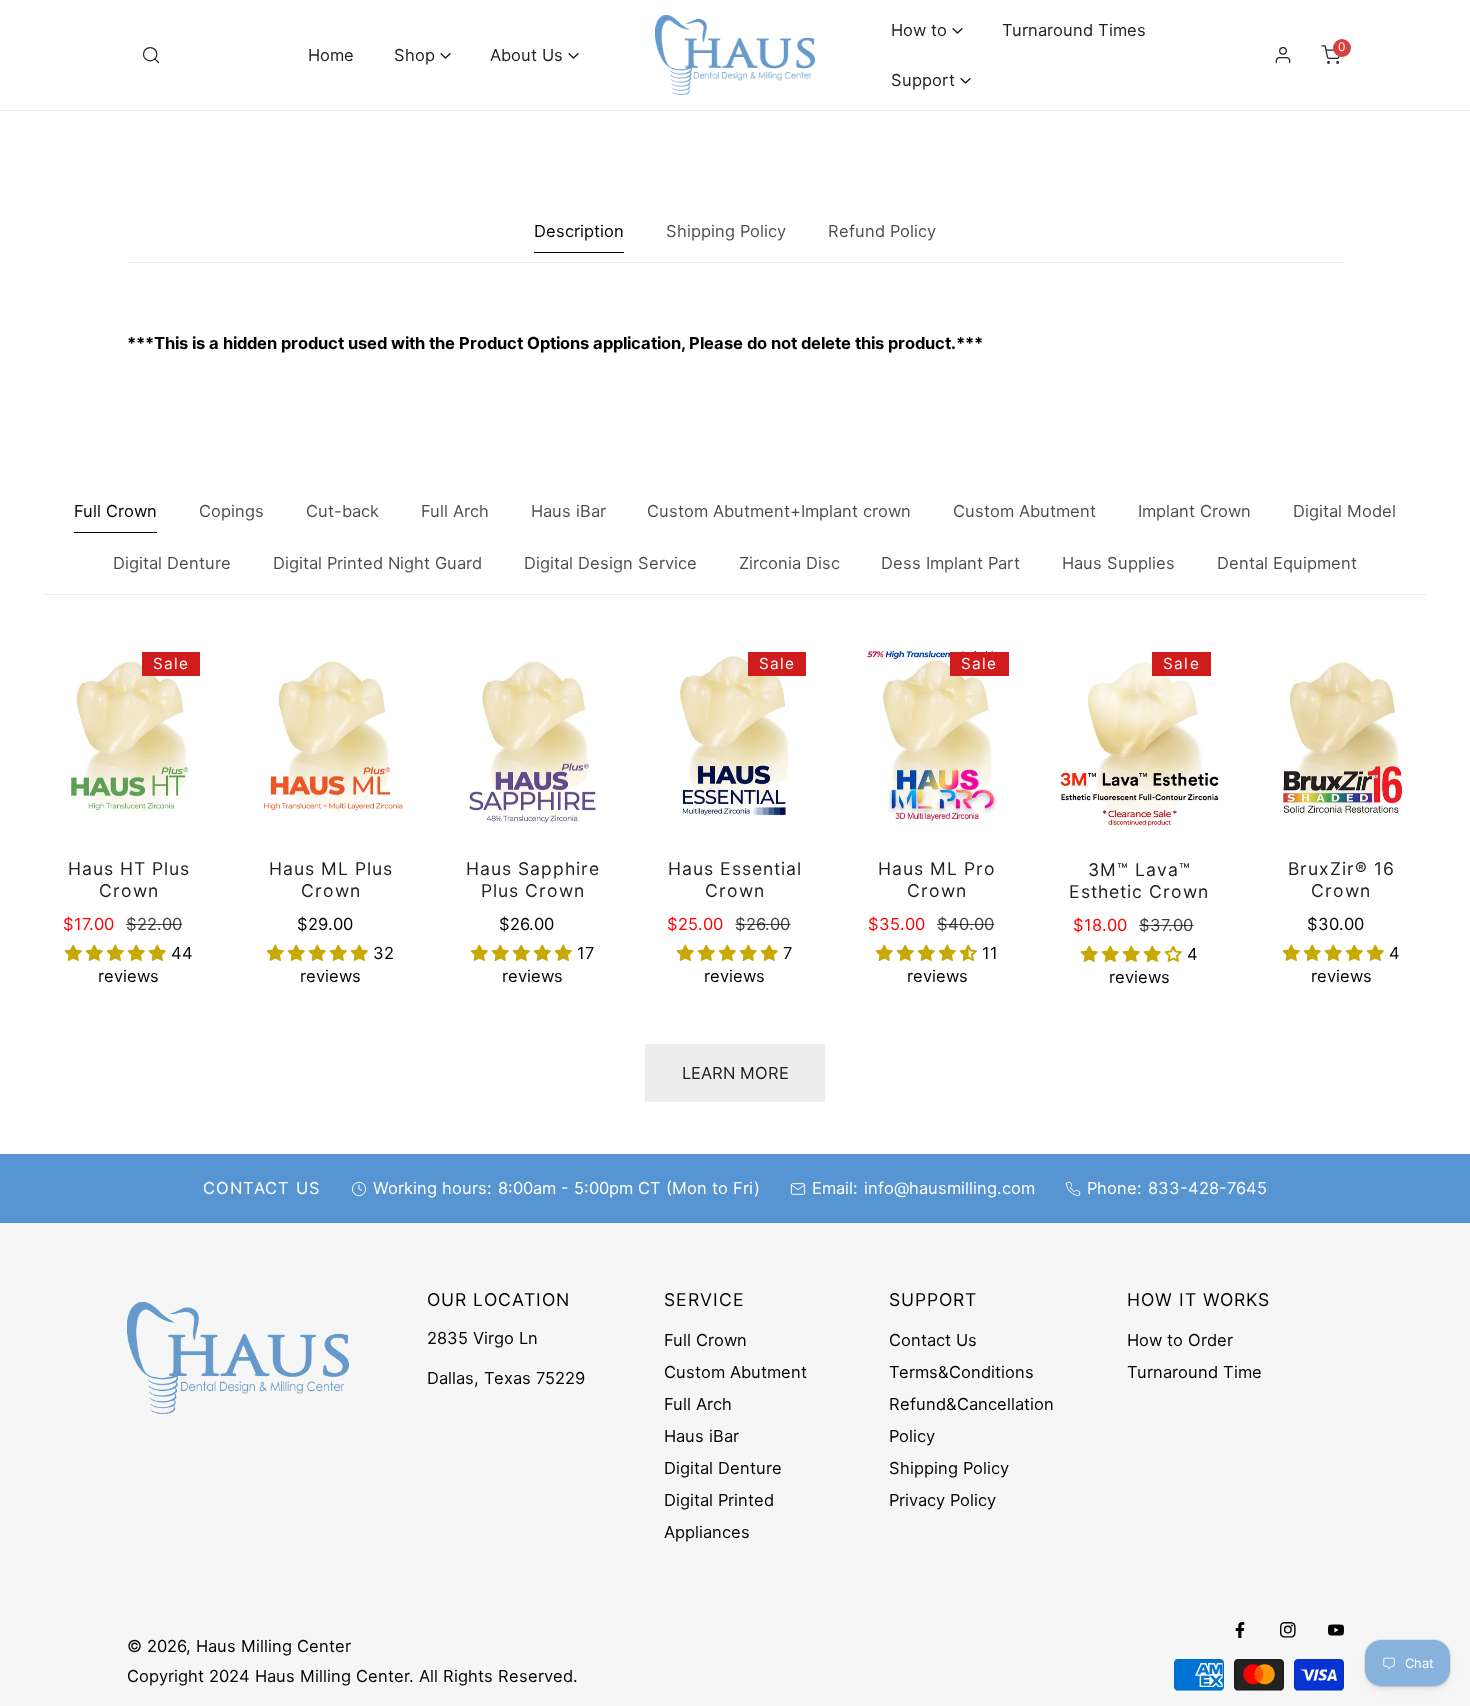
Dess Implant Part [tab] (950, 563)
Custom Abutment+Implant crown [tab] (779, 511)
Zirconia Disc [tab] (789, 563)
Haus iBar (701, 1436)
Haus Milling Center (273, 1646)
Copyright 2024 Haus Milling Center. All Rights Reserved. (352, 1676)
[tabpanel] (735, 343)
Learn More (735, 1073)
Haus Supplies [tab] (1118, 563)
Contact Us (933, 1340)
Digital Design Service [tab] (610, 563)
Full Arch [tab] (455, 511)
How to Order (1180, 1340)
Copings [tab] (231, 511)
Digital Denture (723, 1468)
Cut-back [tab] (342, 511)
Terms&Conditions (961, 1372)
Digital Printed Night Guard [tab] (377, 563)
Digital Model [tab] (1344, 511)
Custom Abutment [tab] (1024, 511)
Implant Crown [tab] (1194, 511)
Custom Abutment (735, 1372)
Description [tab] (579, 231)
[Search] (151, 55)
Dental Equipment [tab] (1287, 563)
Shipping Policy (949, 1468)
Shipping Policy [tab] (726, 231)
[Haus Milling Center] (735, 55)
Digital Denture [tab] (172, 563)
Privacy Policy (942, 1500)
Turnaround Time (1194, 1372)
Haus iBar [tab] (568, 511)
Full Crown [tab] (115, 511)
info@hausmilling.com (949, 1188)
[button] (422, 55)
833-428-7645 (1207, 1188)
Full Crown (705, 1340)
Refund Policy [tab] (882, 231)
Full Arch (698, 1404)
